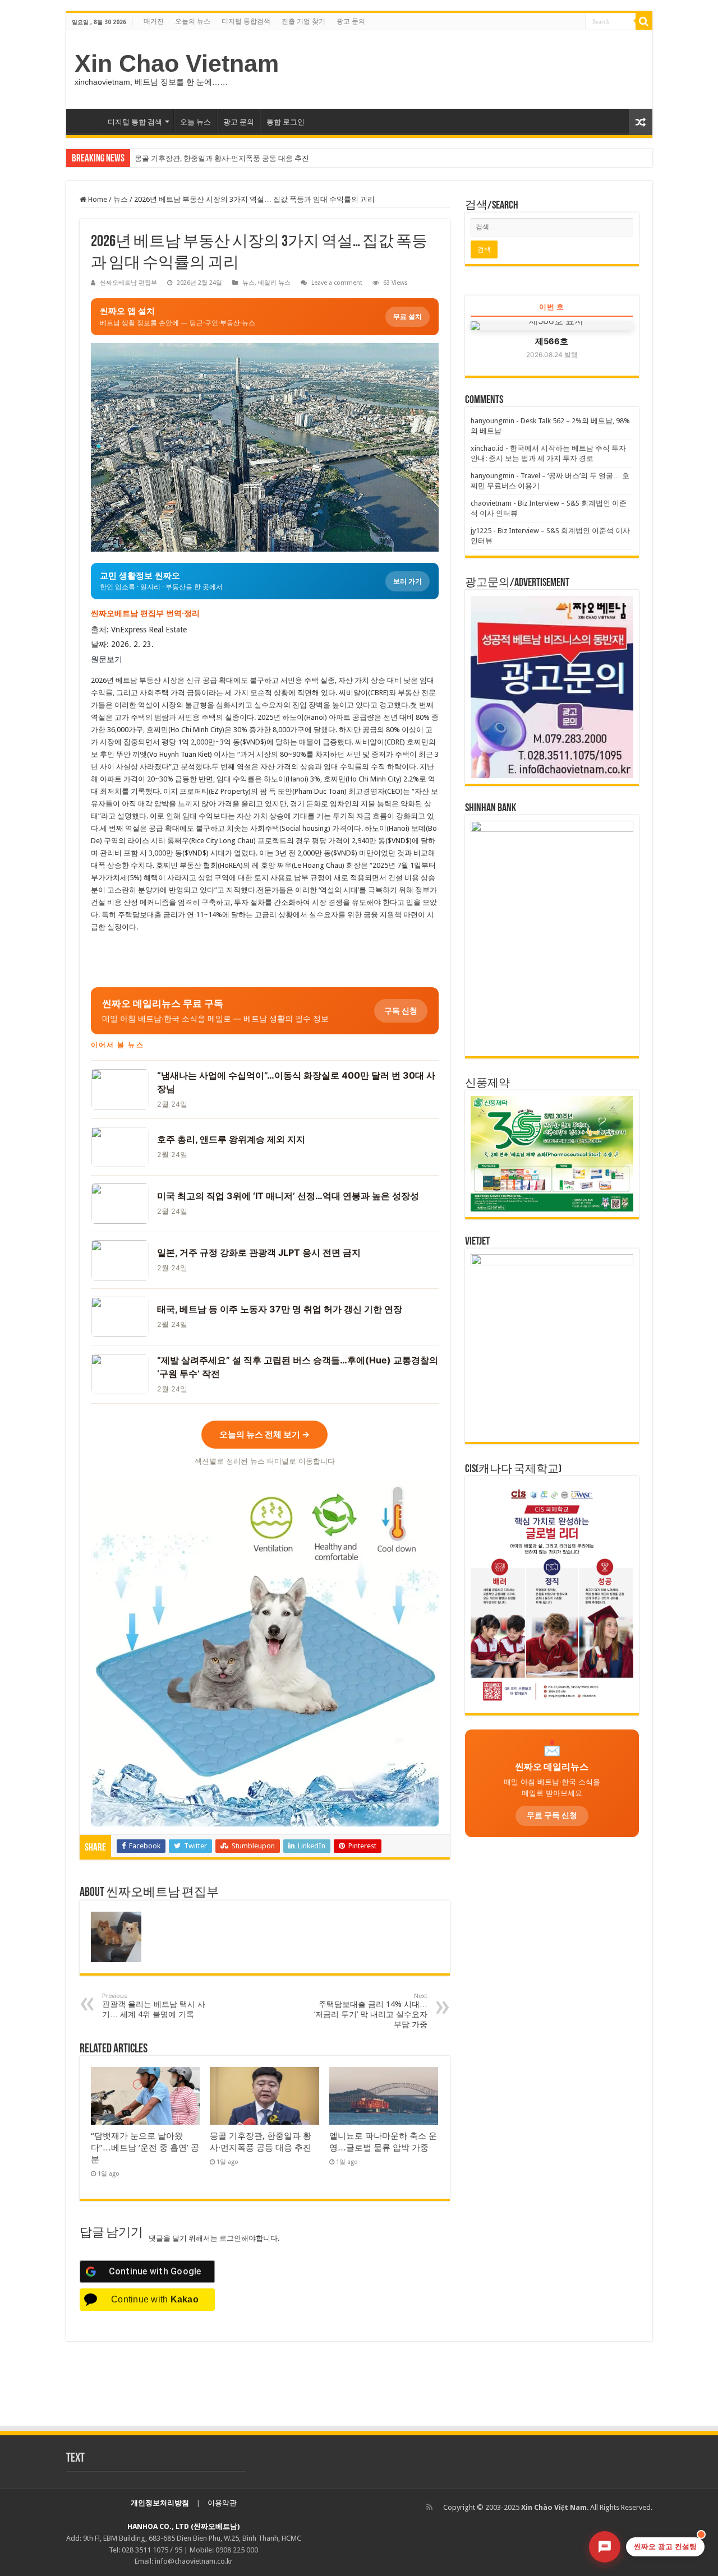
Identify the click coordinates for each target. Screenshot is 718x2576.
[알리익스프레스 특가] (265, 1653)
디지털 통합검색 (246, 21)
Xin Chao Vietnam (177, 63)
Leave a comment (337, 283)
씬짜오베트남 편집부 (128, 283)
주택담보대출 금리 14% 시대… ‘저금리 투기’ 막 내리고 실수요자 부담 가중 (371, 2011)
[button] (265, 1011)
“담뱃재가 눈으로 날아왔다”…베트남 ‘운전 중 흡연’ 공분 (145, 2148)
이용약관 (222, 2503)
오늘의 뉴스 (193, 21)
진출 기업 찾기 (303, 21)
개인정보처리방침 (160, 2503)
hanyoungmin (493, 421)
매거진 (154, 21)
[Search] (644, 21)
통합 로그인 (286, 122)
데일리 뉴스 (274, 283)
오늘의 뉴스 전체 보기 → (264, 1434)
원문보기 (107, 659)
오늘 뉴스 (195, 122)
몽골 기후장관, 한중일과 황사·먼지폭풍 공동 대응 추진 (222, 158)
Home (97, 199)
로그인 (230, 2238)
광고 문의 (351, 21)
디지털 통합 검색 (135, 122)
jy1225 (481, 531)
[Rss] (429, 2507)
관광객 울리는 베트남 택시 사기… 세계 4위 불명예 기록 (154, 2006)
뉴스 (121, 199)
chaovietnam (491, 503)
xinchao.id (487, 448)
